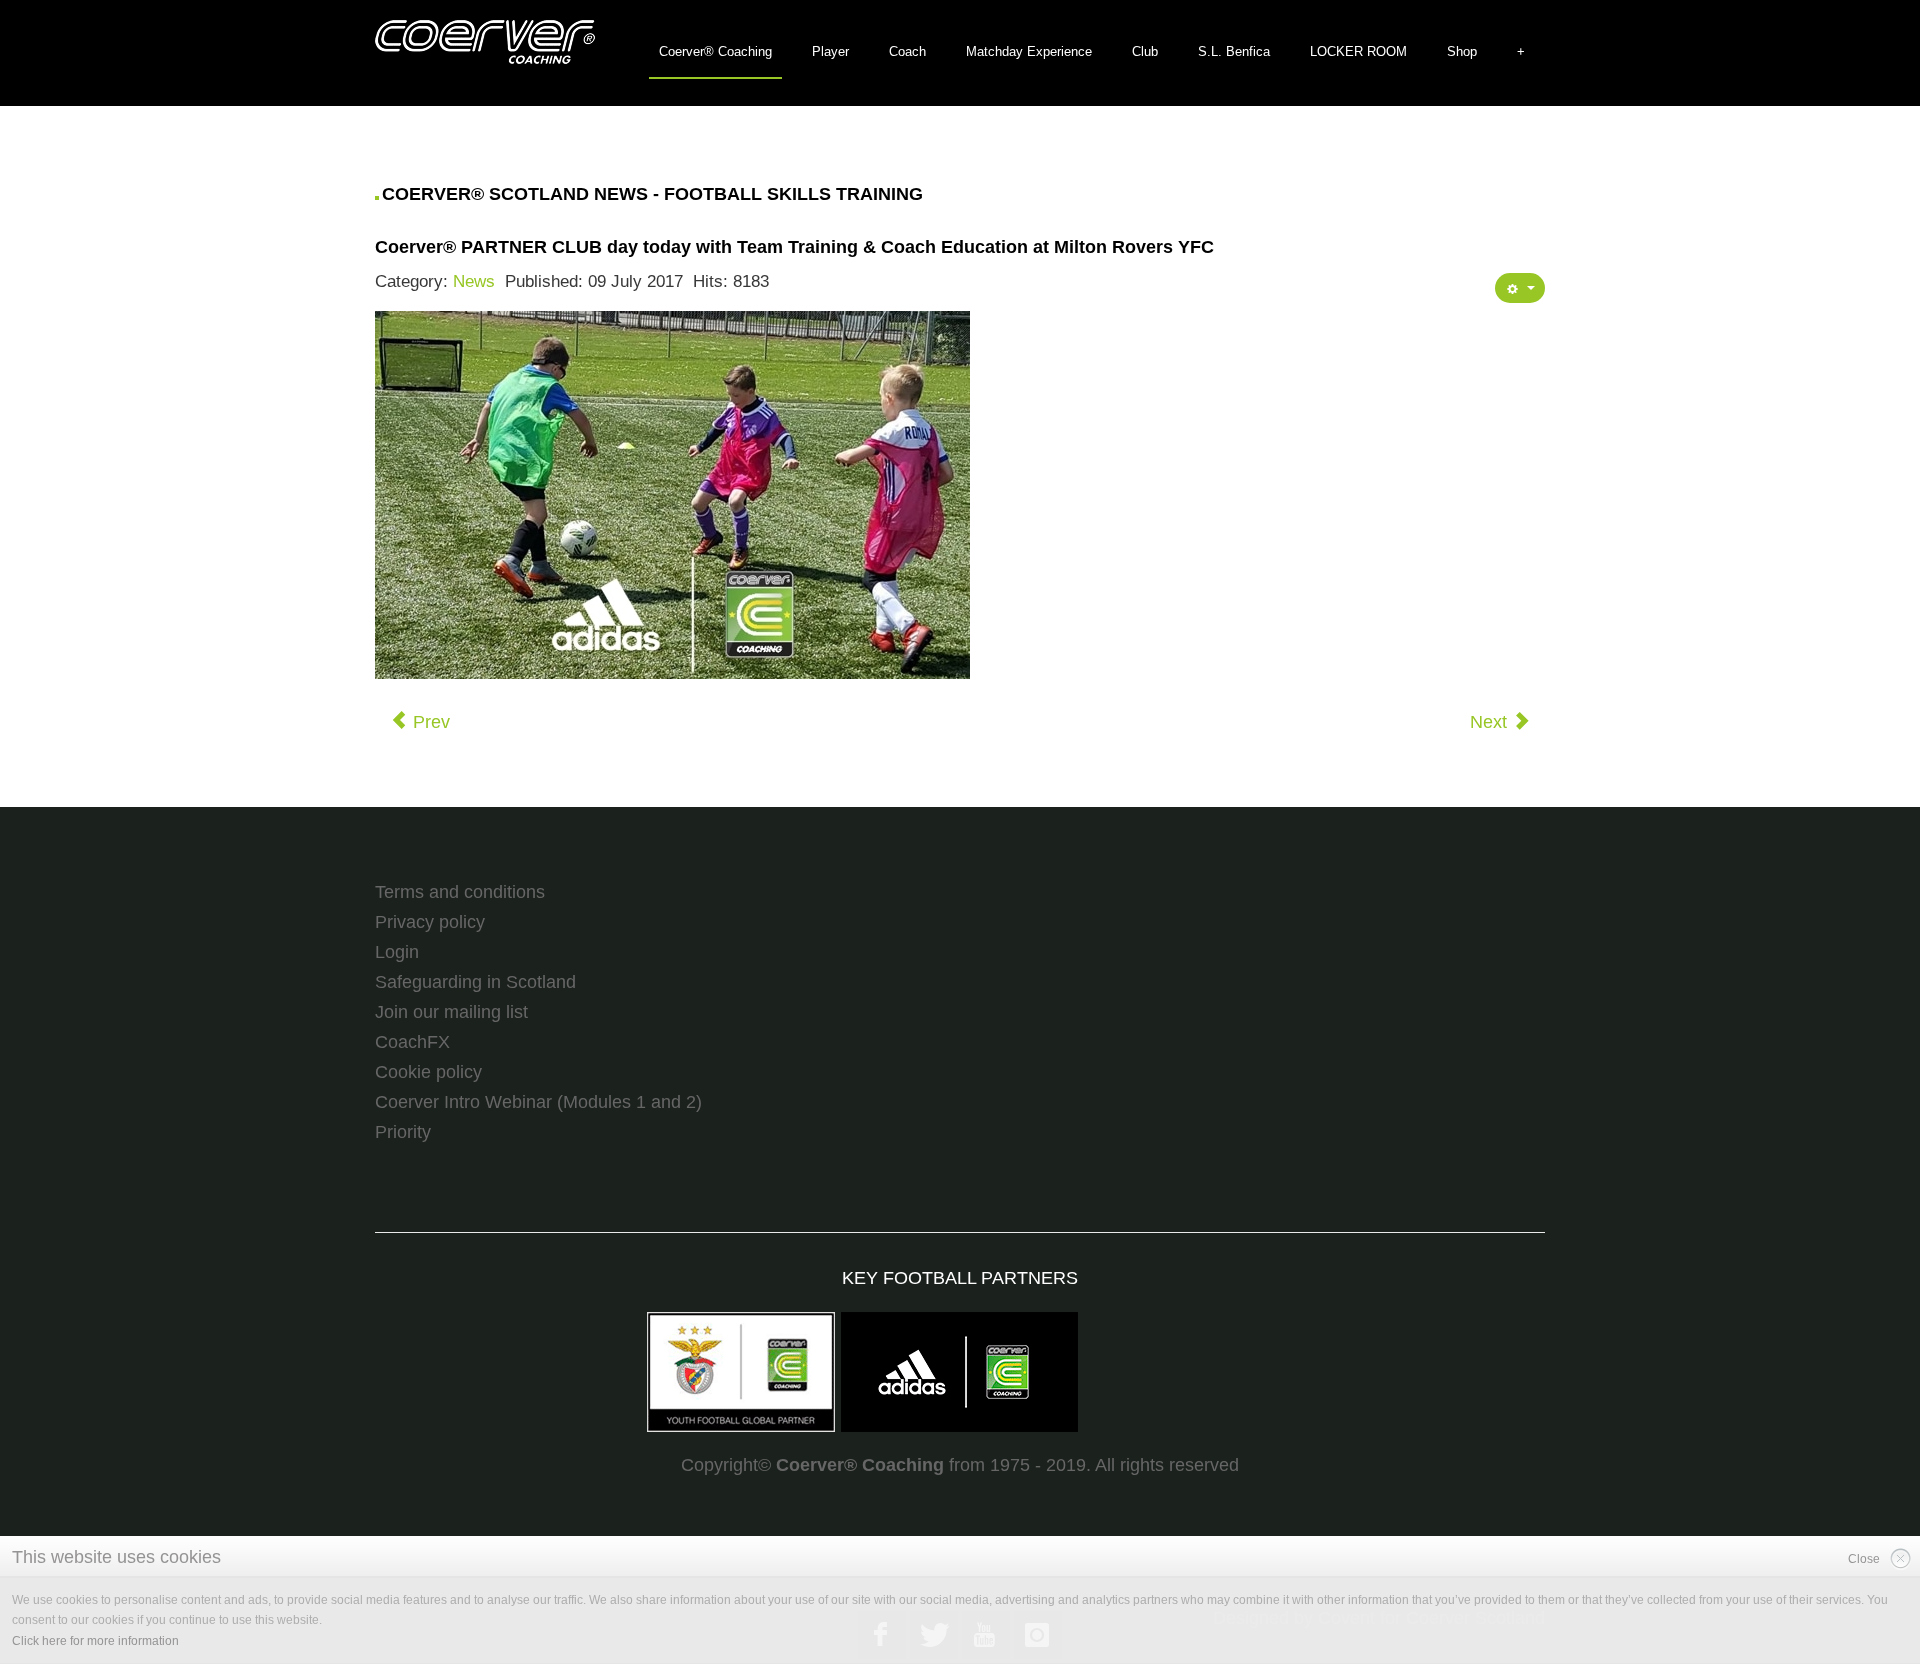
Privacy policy (430, 922)
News (474, 281)
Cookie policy (428, 1072)
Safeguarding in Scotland (475, 982)
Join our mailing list (451, 1012)
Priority (403, 1132)
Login (397, 952)
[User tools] (1520, 288)
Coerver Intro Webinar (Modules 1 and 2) (538, 1102)
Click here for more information (95, 1641)
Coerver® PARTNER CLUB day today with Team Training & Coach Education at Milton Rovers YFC (794, 247)
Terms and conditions (460, 892)
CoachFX (412, 1042)
